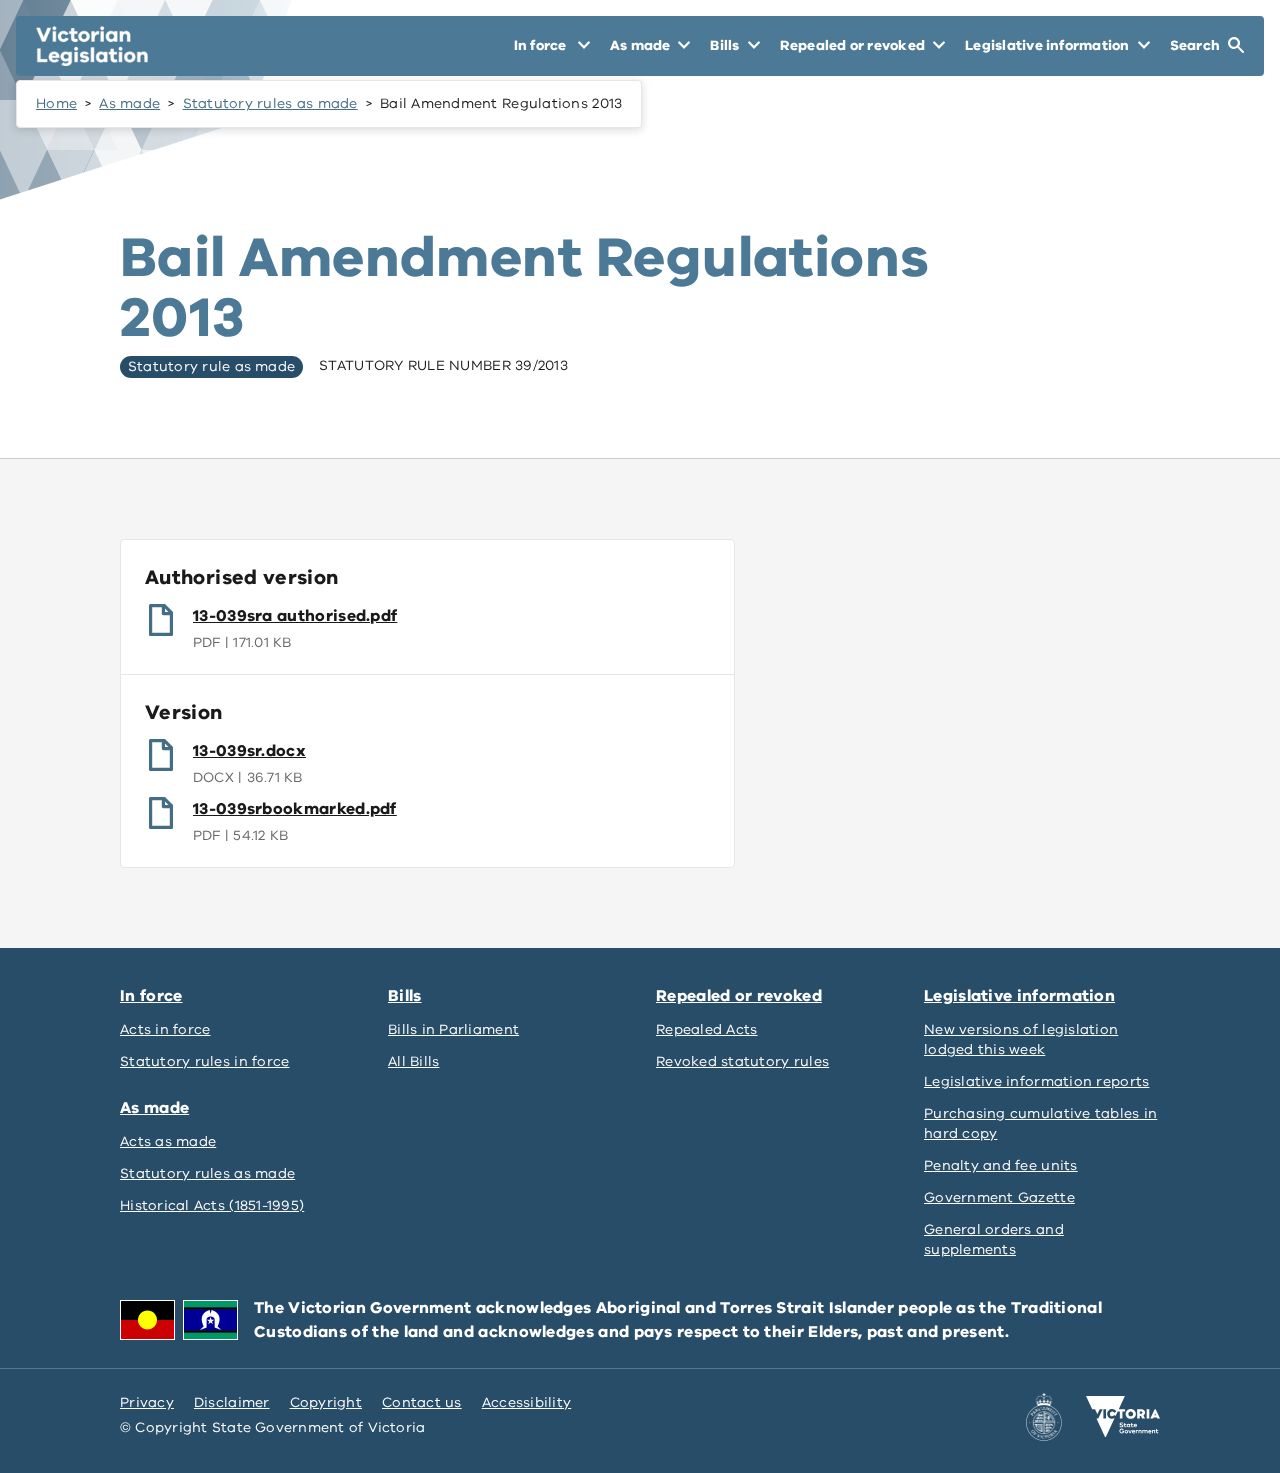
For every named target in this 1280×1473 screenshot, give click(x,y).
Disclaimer (232, 1402)
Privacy (147, 1402)
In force (151, 996)
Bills (405, 996)
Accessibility (527, 1402)
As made (129, 103)
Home (56, 103)
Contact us (422, 1402)
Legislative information (1019, 996)
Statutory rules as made (270, 103)
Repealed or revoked (739, 996)
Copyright (326, 1402)
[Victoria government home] (1123, 1417)
